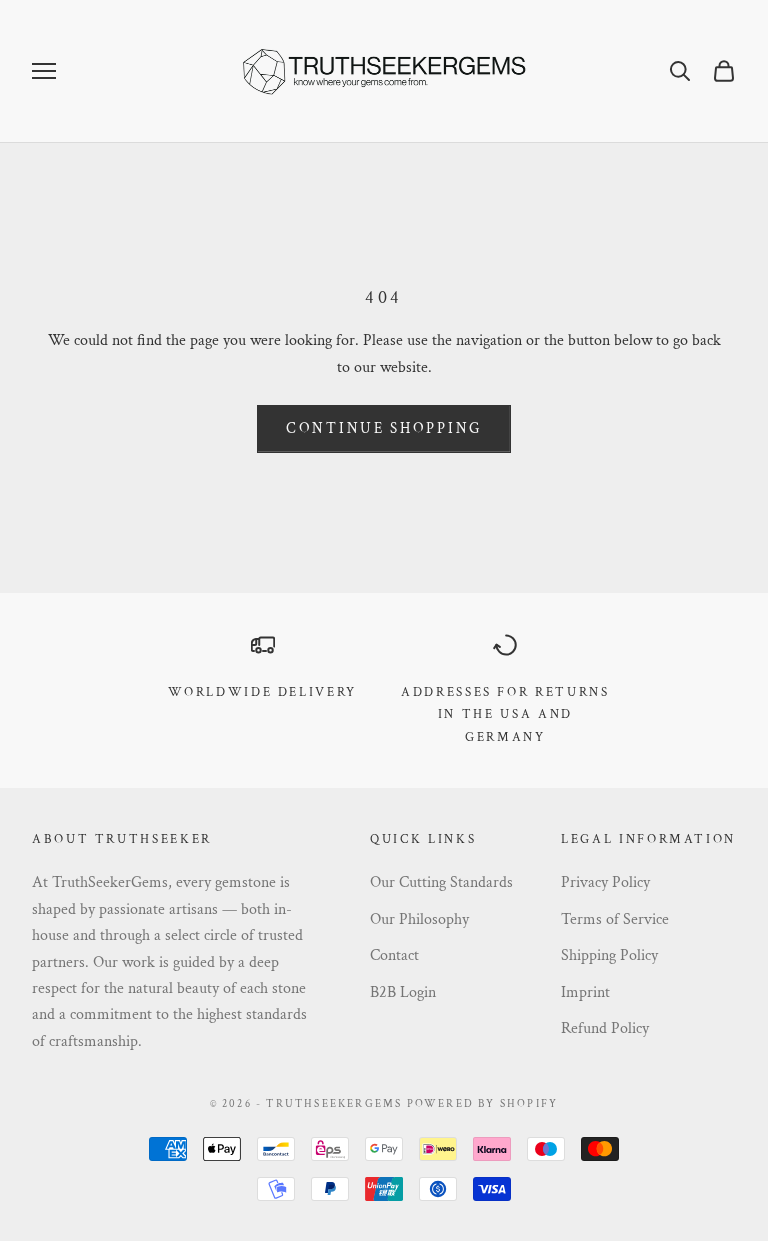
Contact (394, 955)
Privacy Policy (605, 882)
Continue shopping (384, 428)
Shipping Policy (609, 955)
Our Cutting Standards (441, 882)
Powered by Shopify (483, 1104)
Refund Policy (605, 1028)
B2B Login (403, 992)
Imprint (585, 992)
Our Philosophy (419, 919)
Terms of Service (615, 919)
